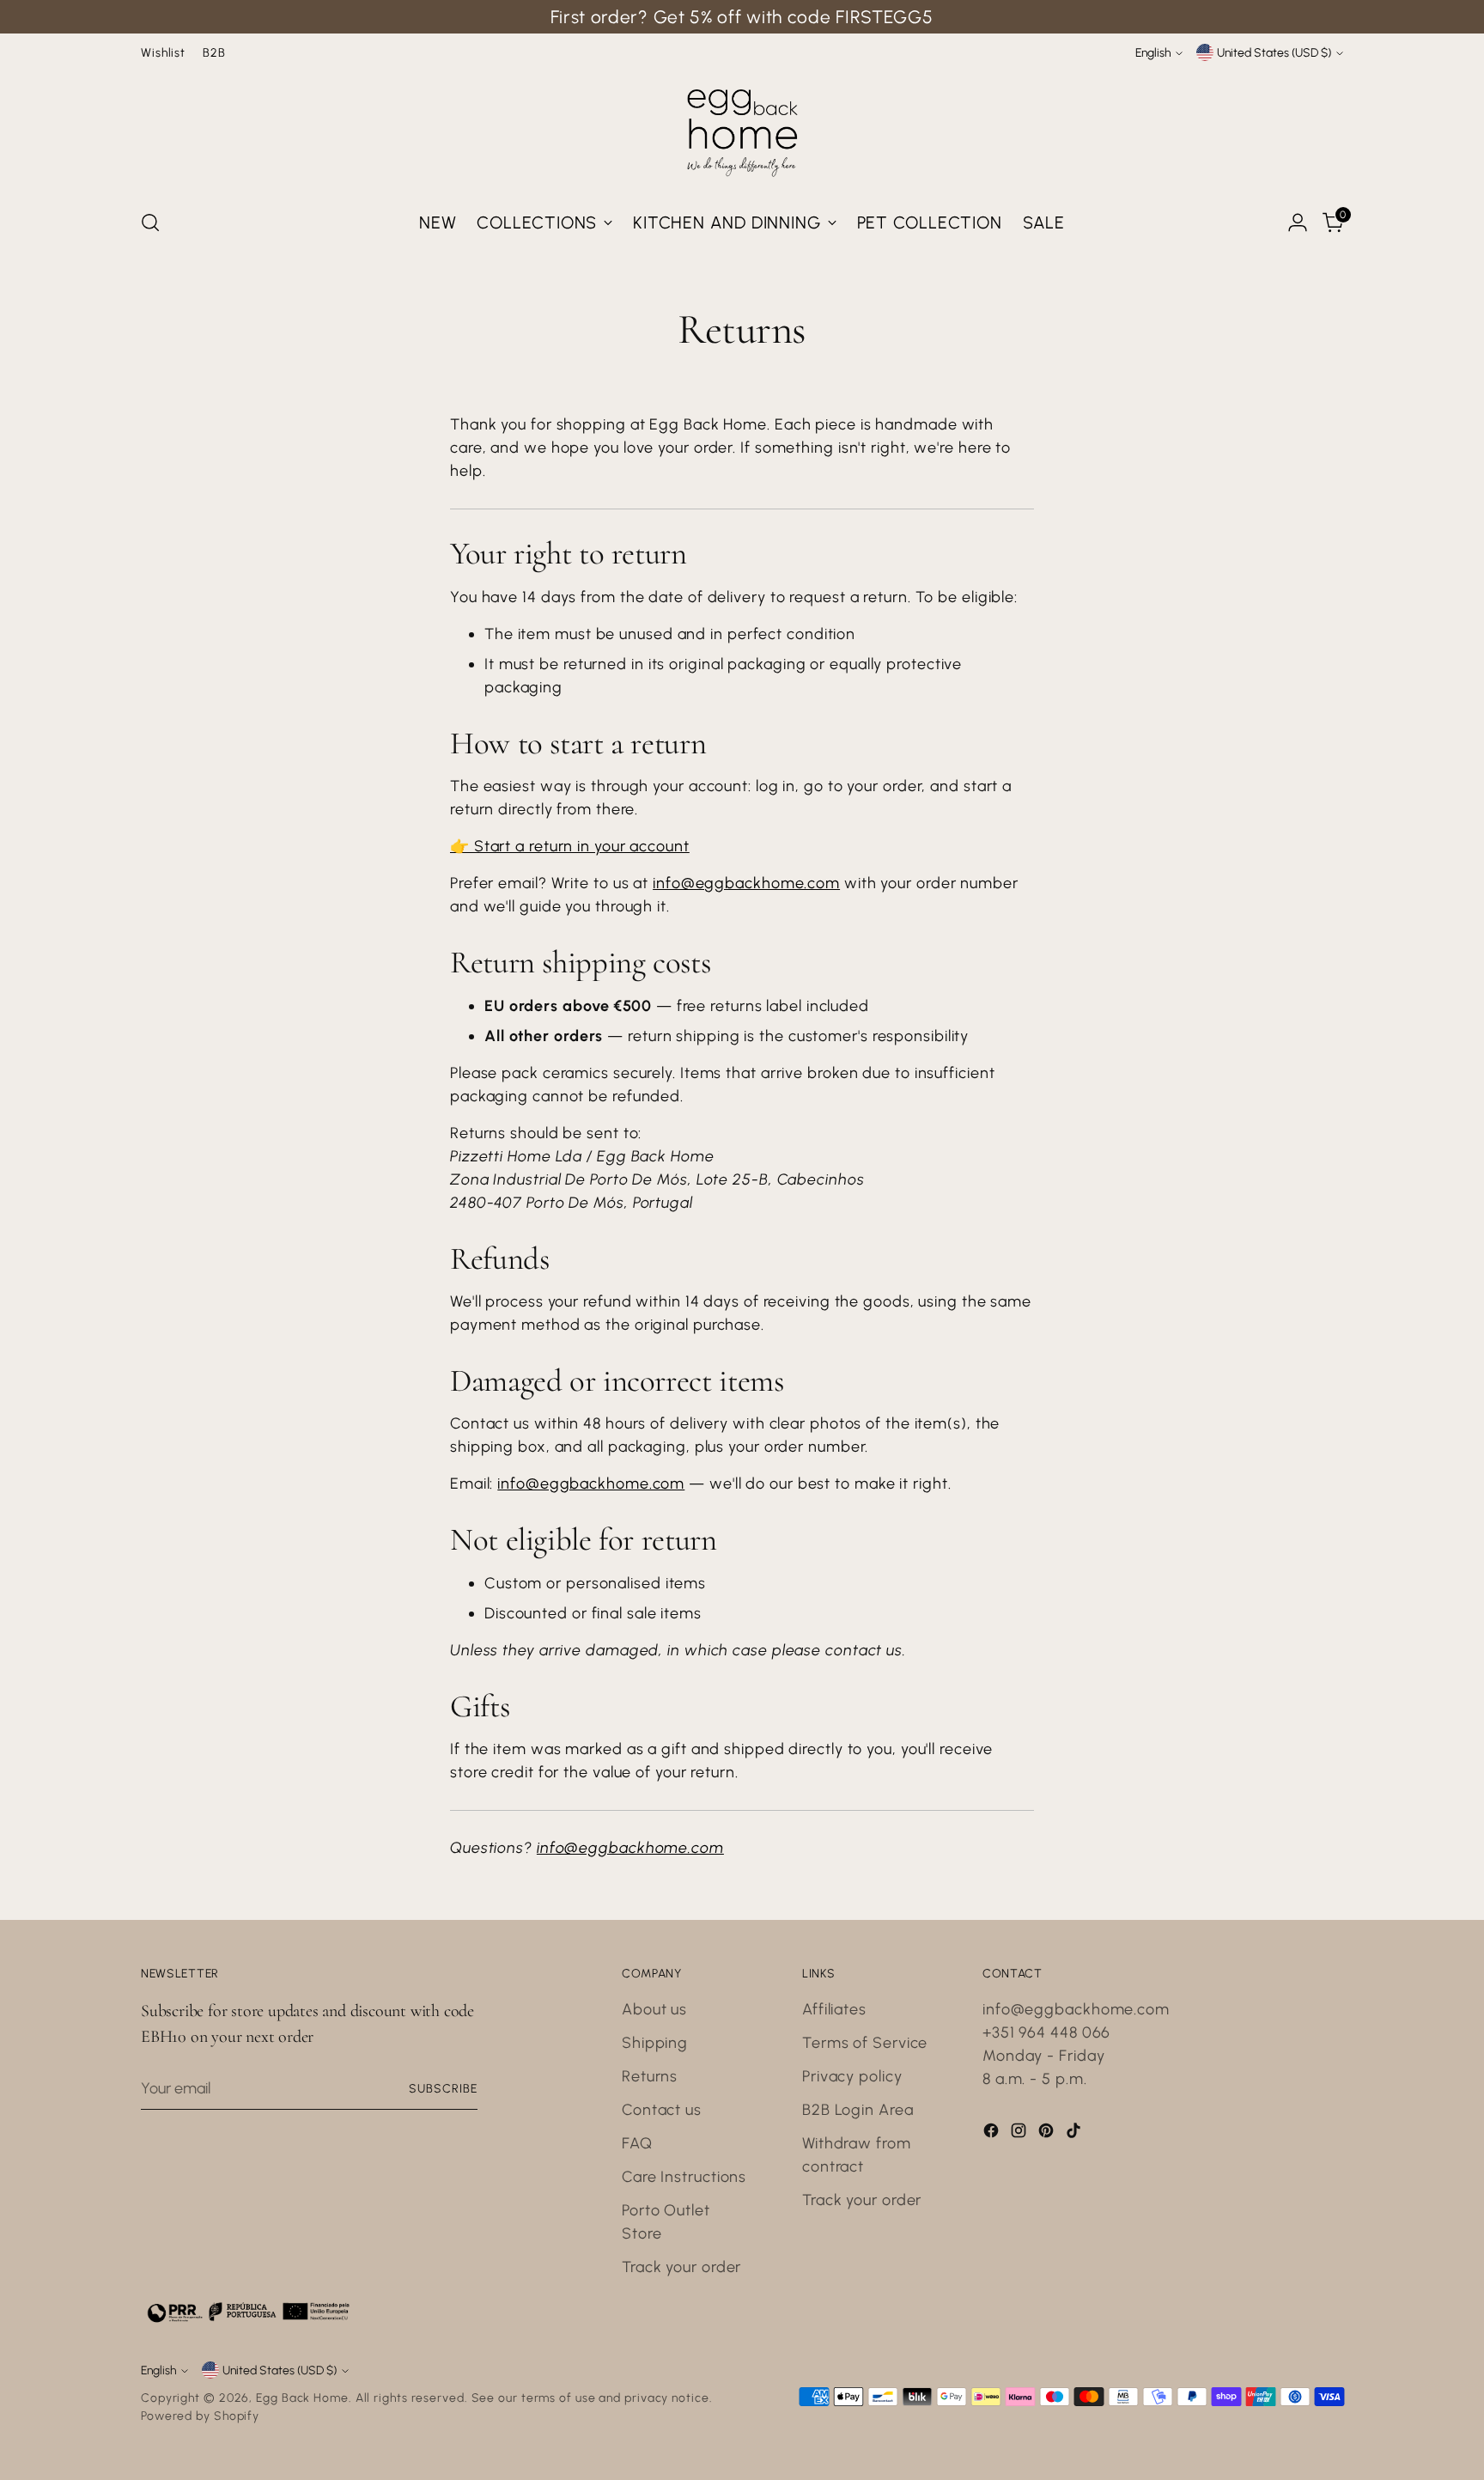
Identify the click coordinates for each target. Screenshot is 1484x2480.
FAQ (637, 2143)
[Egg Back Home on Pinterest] (1048, 2134)
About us (654, 2009)
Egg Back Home (302, 2398)
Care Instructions (684, 2177)
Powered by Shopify (200, 2416)
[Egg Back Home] (742, 129)
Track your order (681, 2267)
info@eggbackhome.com (746, 883)
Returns (650, 2076)
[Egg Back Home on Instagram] (1020, 2134)
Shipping (655, 2043)
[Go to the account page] (1298, 222)
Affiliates (834, 2009)
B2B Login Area (858, 2110)
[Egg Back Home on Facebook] (993, 2134)
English (1153, 52)
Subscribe (443, 2088)
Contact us (662, 2110)
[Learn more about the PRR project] (248, 2312)
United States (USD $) (1274, 52)
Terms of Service (865, 2043)
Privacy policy (852, 2076)
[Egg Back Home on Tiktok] (1075, 2134)
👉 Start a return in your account (570, 846)
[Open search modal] (150, 222)
